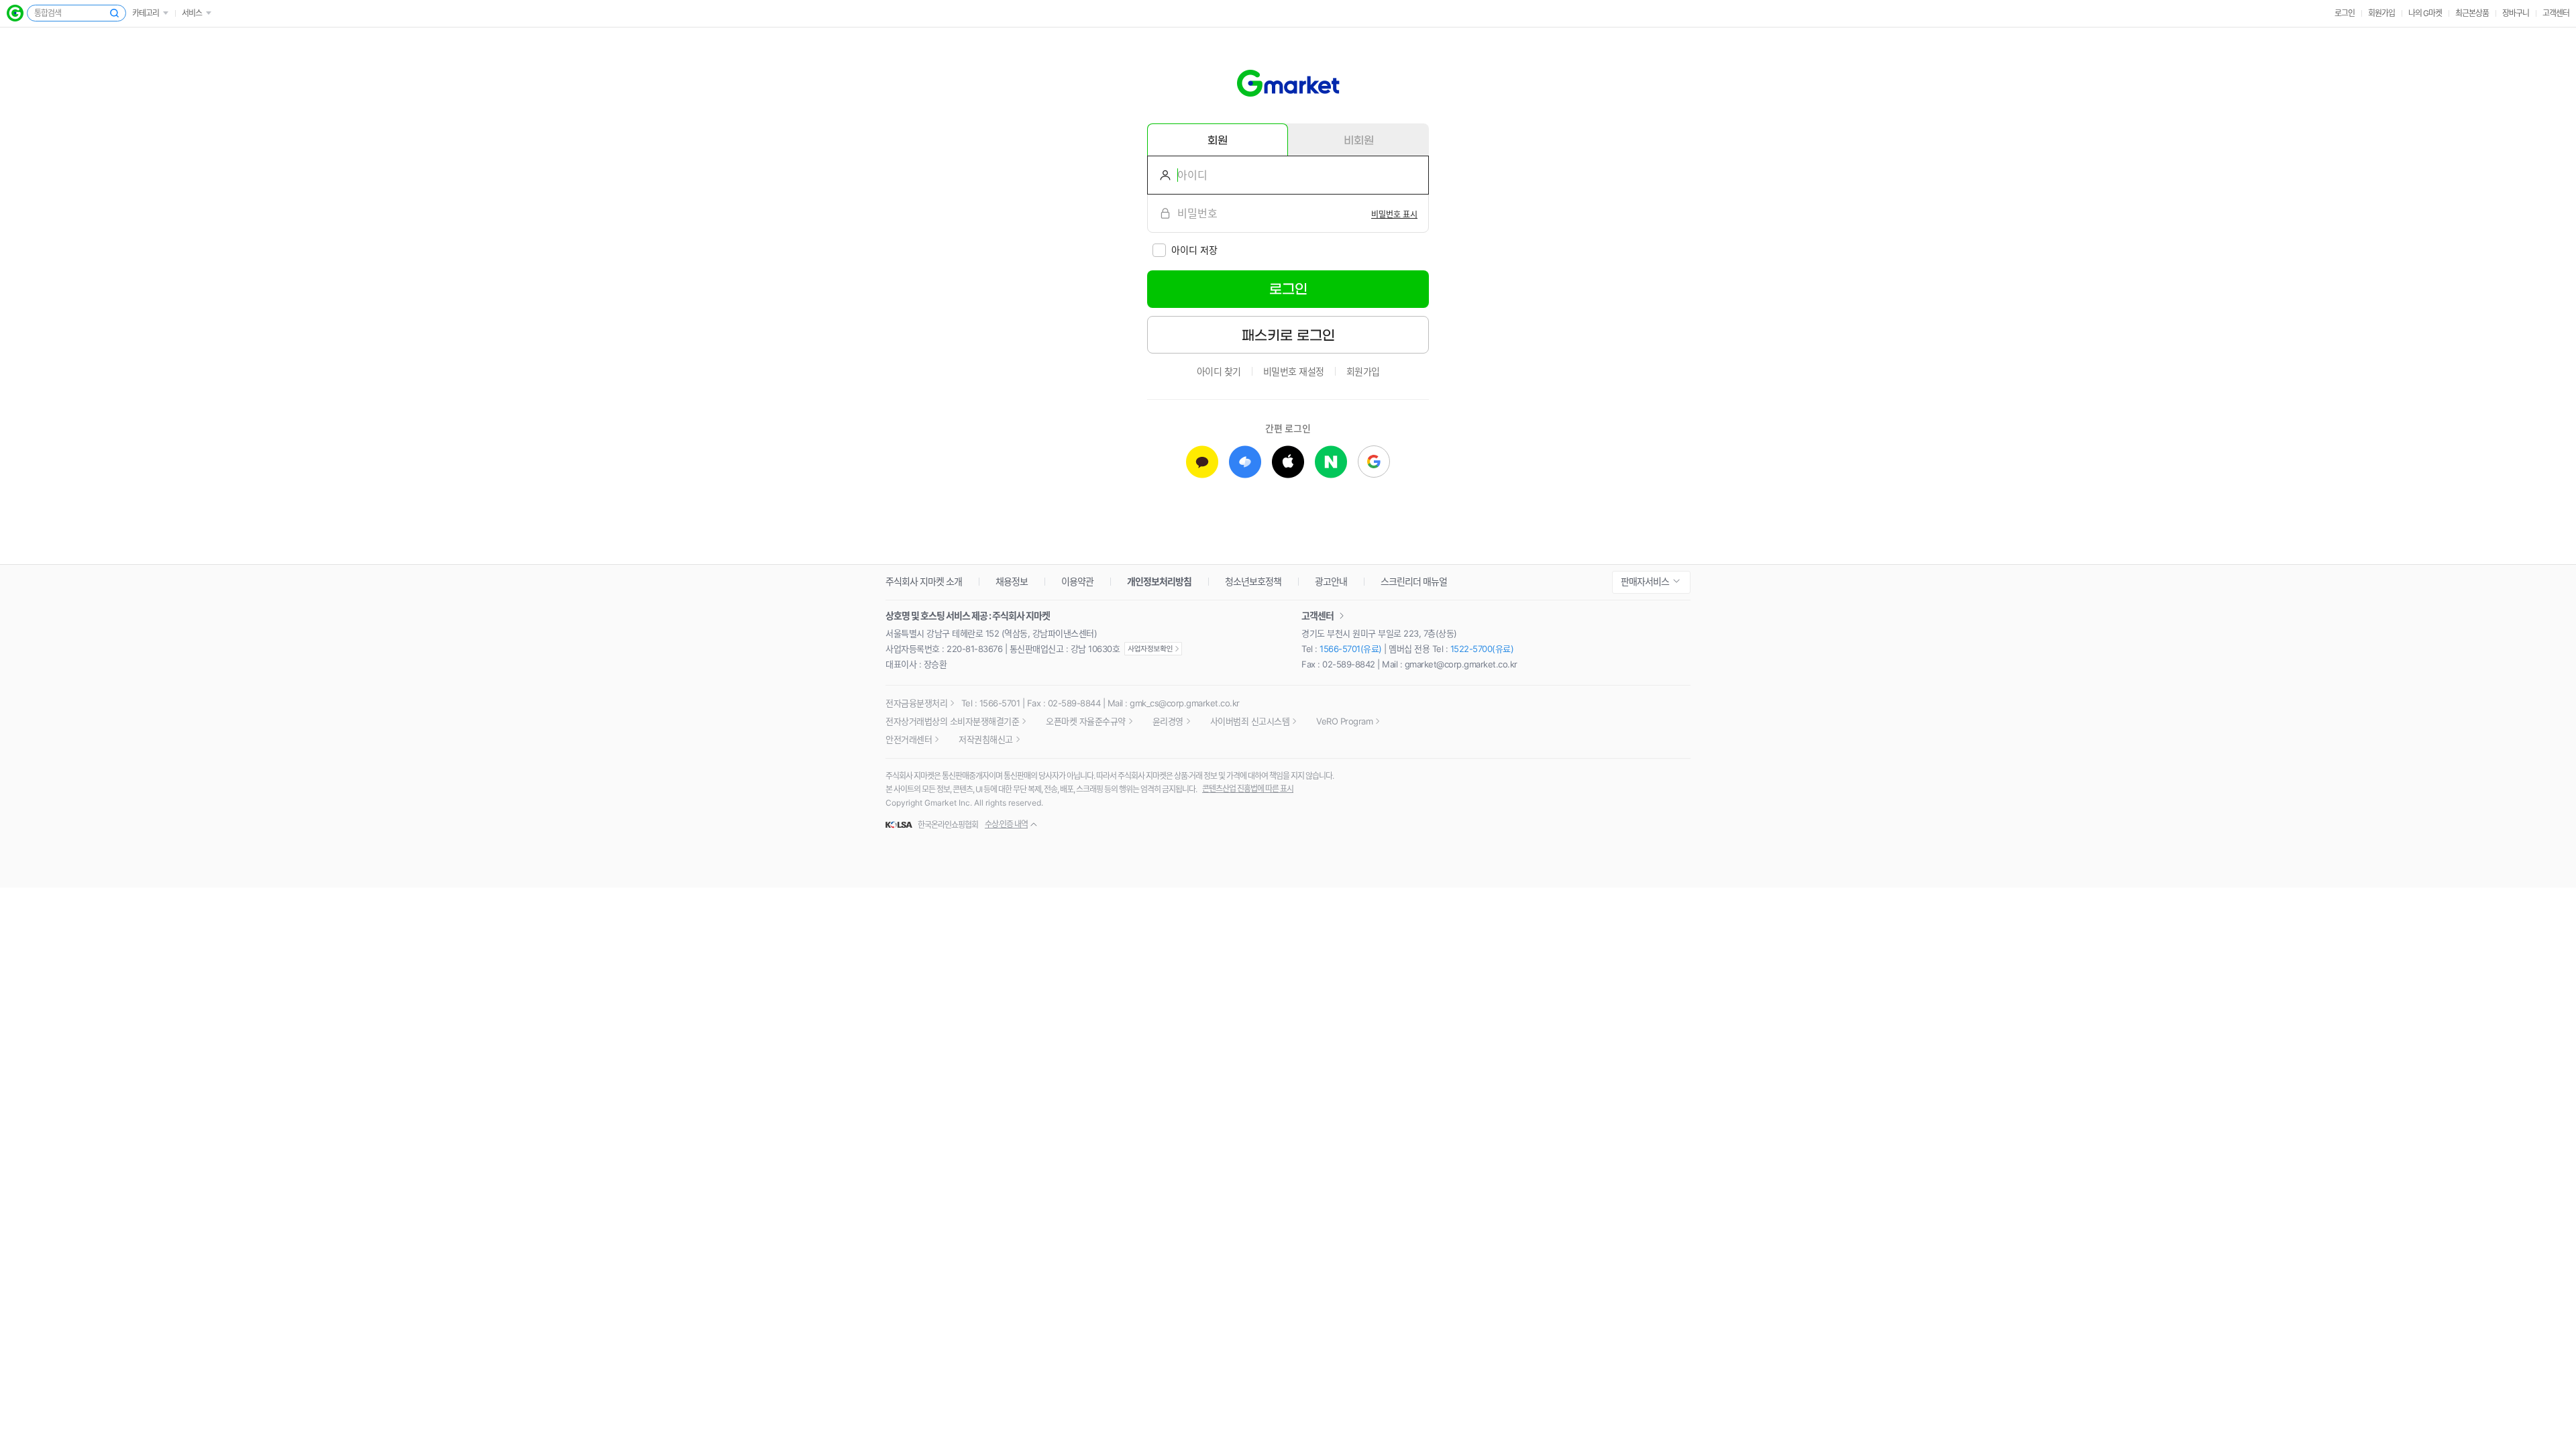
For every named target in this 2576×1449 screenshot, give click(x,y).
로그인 (2345, 13)
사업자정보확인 (1153, 649)
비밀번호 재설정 (1294, 371)
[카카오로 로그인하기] (1202, 462)
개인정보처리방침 (1159, 581)
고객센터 (2556, 13)
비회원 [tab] (1359, 140)
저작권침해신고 (986, 739)
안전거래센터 (909, 739)
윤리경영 (1168, 721)
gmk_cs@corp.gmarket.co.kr (1185, 703)
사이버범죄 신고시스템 (1250, 721)
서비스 (192, 13)
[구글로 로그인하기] (1374, 462)
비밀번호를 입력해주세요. (1160, 213)
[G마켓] (15, 13)
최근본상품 (2472, 13)
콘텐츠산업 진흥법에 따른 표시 (1248, 789)
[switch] (1394, 213)
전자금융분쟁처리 (916, 703)
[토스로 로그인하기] (1245, 462)
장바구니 (2516, 13)
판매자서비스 (1645, 581)
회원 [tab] (1218, 140)
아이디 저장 (1194, 250)
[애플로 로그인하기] (1288, 462)
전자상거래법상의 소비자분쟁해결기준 (952, 721)
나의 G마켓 (2425, 13)
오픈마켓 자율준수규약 (1086, 721)
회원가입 (2381, 13)
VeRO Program (1344, 721)
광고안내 (1331, 581)
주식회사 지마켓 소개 (924, 581)
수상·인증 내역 (1006, 824)
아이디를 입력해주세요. (1160, 175)
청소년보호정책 (1253, 581)
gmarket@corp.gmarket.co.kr (1461, 664)
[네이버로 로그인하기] (1331, 462)
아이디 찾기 (1219, 371)
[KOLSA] (901, 825)
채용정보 (1012, 581)
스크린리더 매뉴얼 (1414, 581)
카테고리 (146, 13)
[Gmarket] (1288, 83)
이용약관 (1077, 581)
